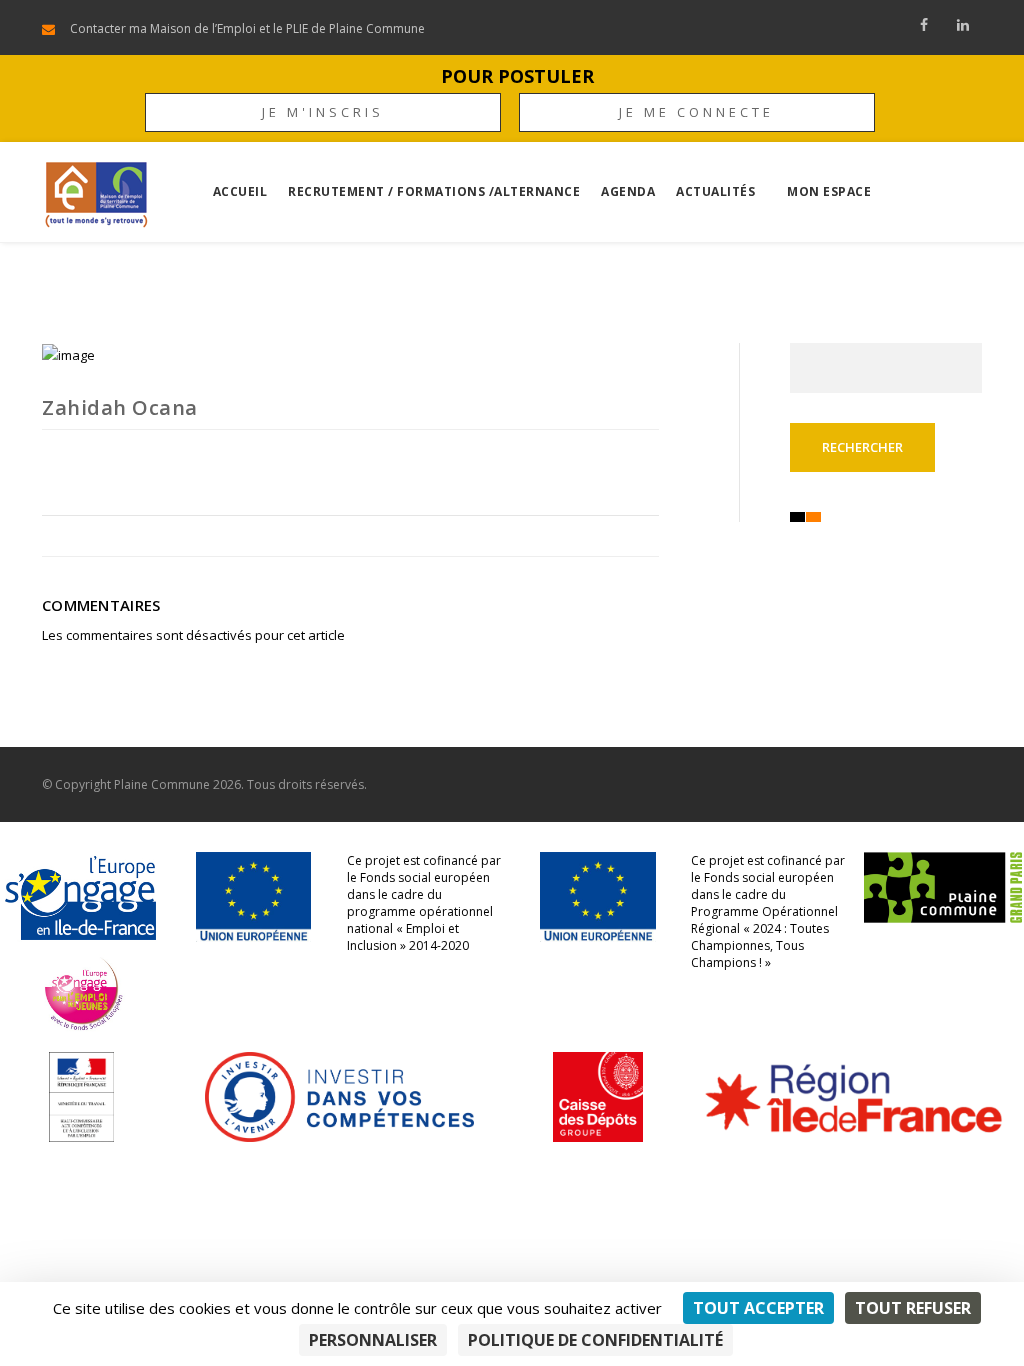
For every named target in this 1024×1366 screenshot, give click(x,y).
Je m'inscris (323, 112)
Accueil (240, 191)
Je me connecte (696, 112)
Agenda (628, 191)
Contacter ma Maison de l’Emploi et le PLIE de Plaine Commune (247, 28)
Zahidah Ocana (120, 407)
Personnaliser (373, 1340)
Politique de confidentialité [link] (595, 1340)
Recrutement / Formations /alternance (434, 191)
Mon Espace (829, 191)
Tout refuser (913, 1308)
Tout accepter (758, 1308)
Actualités (715, 191)
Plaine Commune (162, 784)
